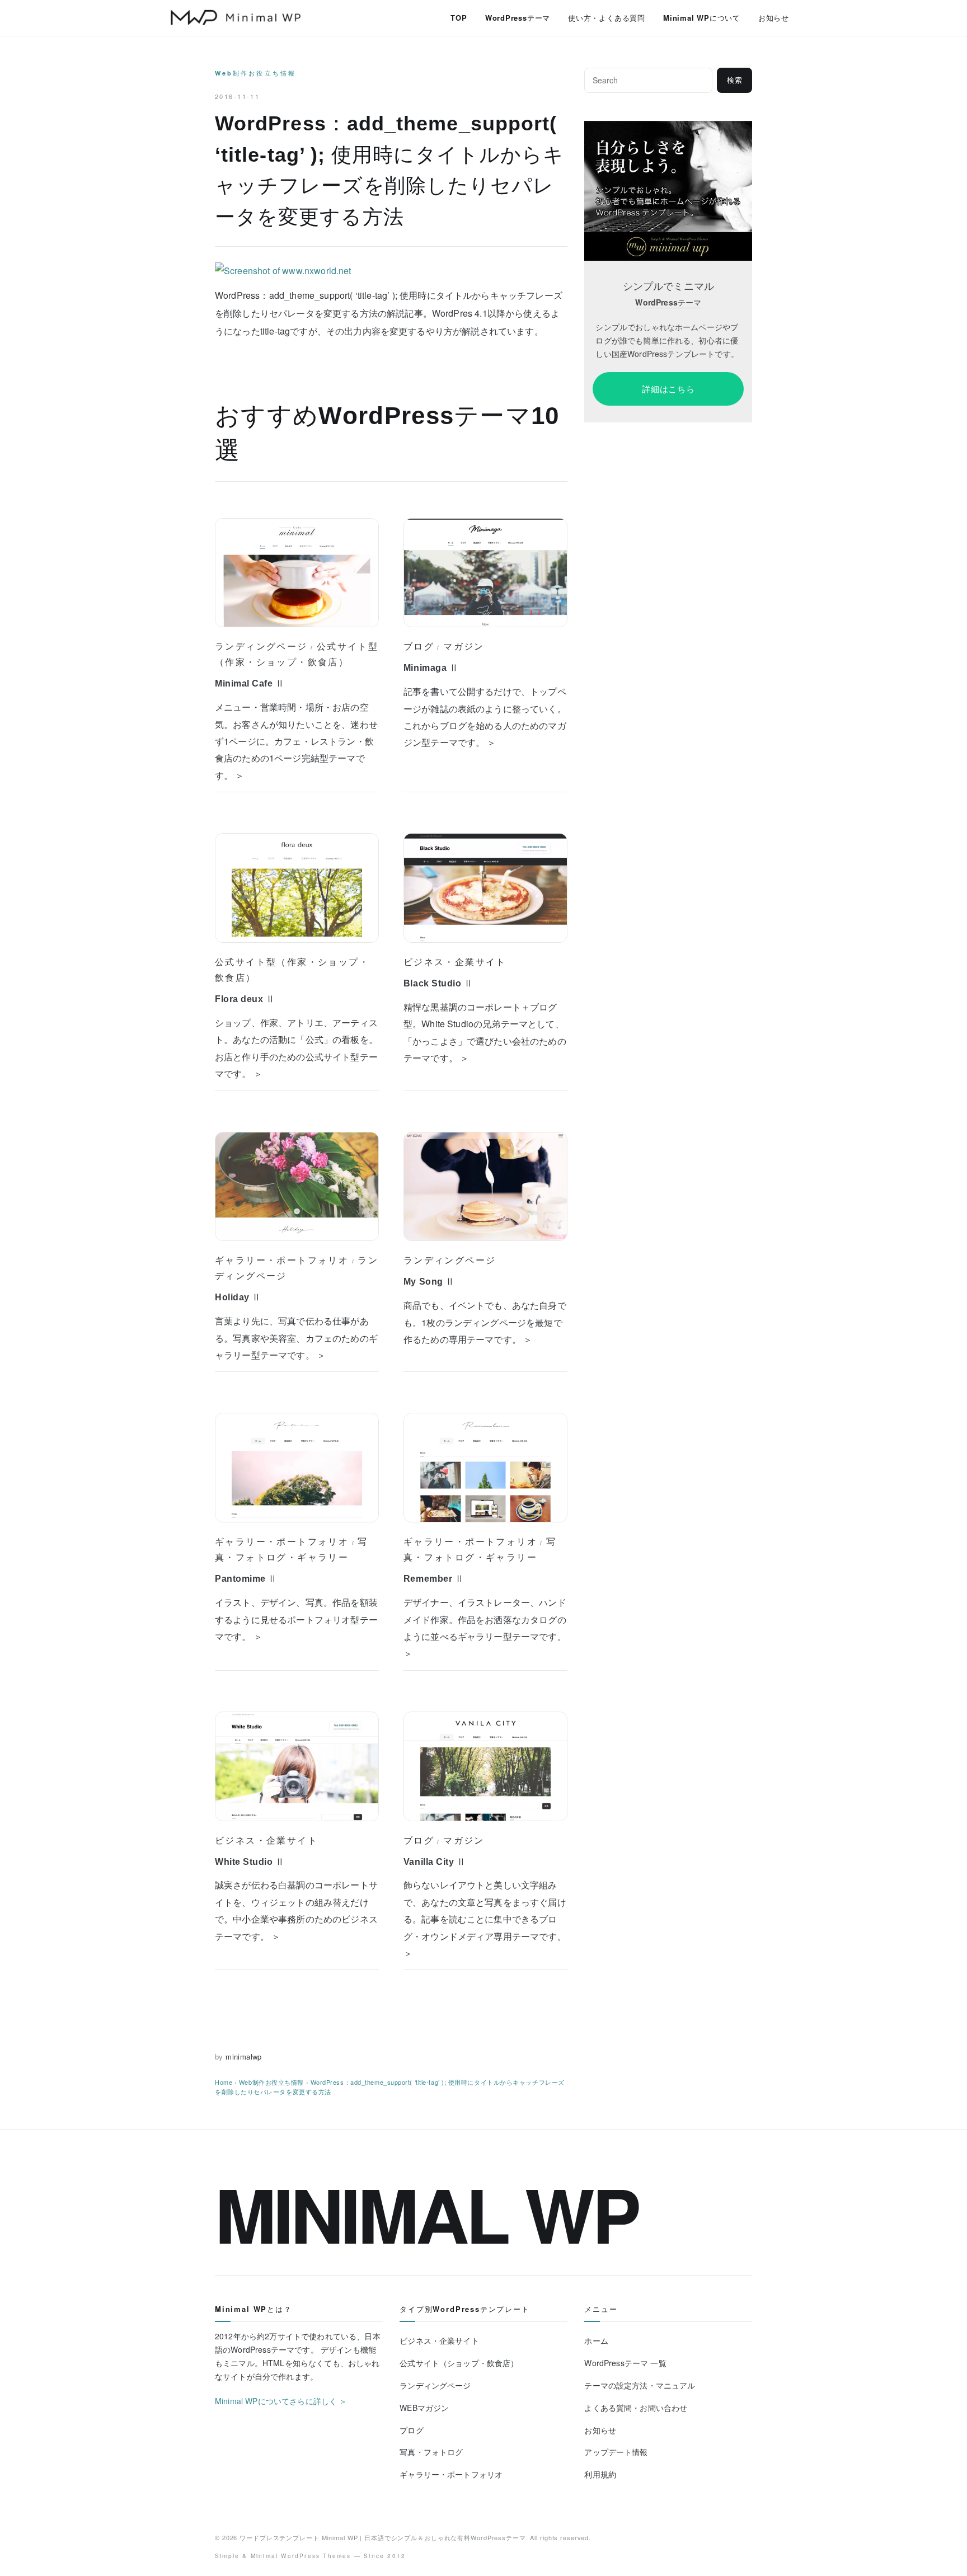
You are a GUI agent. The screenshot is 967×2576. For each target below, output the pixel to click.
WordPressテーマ (518, 18)
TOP (459, 18)
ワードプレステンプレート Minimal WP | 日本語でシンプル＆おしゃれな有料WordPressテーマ (383, 2537)
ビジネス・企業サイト (455, 962)
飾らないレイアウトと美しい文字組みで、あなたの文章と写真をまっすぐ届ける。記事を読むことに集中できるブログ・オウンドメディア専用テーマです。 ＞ (485, 1919)
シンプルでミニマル (668, 286)
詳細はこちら (668, 389)
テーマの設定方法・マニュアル (640, 2385)
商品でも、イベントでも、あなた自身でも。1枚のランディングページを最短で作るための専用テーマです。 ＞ (485, 1322)
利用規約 (600, 2474)
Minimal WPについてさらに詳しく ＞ (281, 2401)
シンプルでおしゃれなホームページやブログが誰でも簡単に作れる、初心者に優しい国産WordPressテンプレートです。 (667, 340)
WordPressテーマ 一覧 (625, 2363)
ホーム (596, 2340)
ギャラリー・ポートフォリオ (282, 1260)
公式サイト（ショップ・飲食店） (459, 2363)
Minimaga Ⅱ (431, 668)
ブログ (419, 646)
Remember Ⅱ (434, 1579)
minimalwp (244, 2056)
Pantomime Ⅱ (246, 1579)
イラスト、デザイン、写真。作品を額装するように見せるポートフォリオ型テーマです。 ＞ (296, 1619)
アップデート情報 (616, 2452)
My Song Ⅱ (429, 1282)
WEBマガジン (424, 2408)
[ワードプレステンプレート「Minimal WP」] (668, 128)
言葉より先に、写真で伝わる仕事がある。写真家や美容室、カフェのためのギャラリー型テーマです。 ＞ (296, 1338)
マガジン (464, 646)
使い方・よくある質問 (607, 18)
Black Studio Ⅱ (438, 983)
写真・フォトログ (431, 2452)
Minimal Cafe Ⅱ (250, 683)
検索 (735, 80)
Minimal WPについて (702, 18)
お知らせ (774, 18)
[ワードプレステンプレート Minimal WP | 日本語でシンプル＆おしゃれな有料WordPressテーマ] (236, 17)
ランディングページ (261, 646)
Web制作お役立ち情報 (255, 73)
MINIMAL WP (426, 2213)
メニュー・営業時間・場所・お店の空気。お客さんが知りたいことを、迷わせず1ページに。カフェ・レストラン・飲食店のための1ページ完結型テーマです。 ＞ (296, 741)
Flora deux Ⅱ (245, 999)
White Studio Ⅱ (250, 1862)
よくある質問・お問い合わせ (636, 2408)
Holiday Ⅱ (238, 1297)
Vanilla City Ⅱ (435, 1862)
